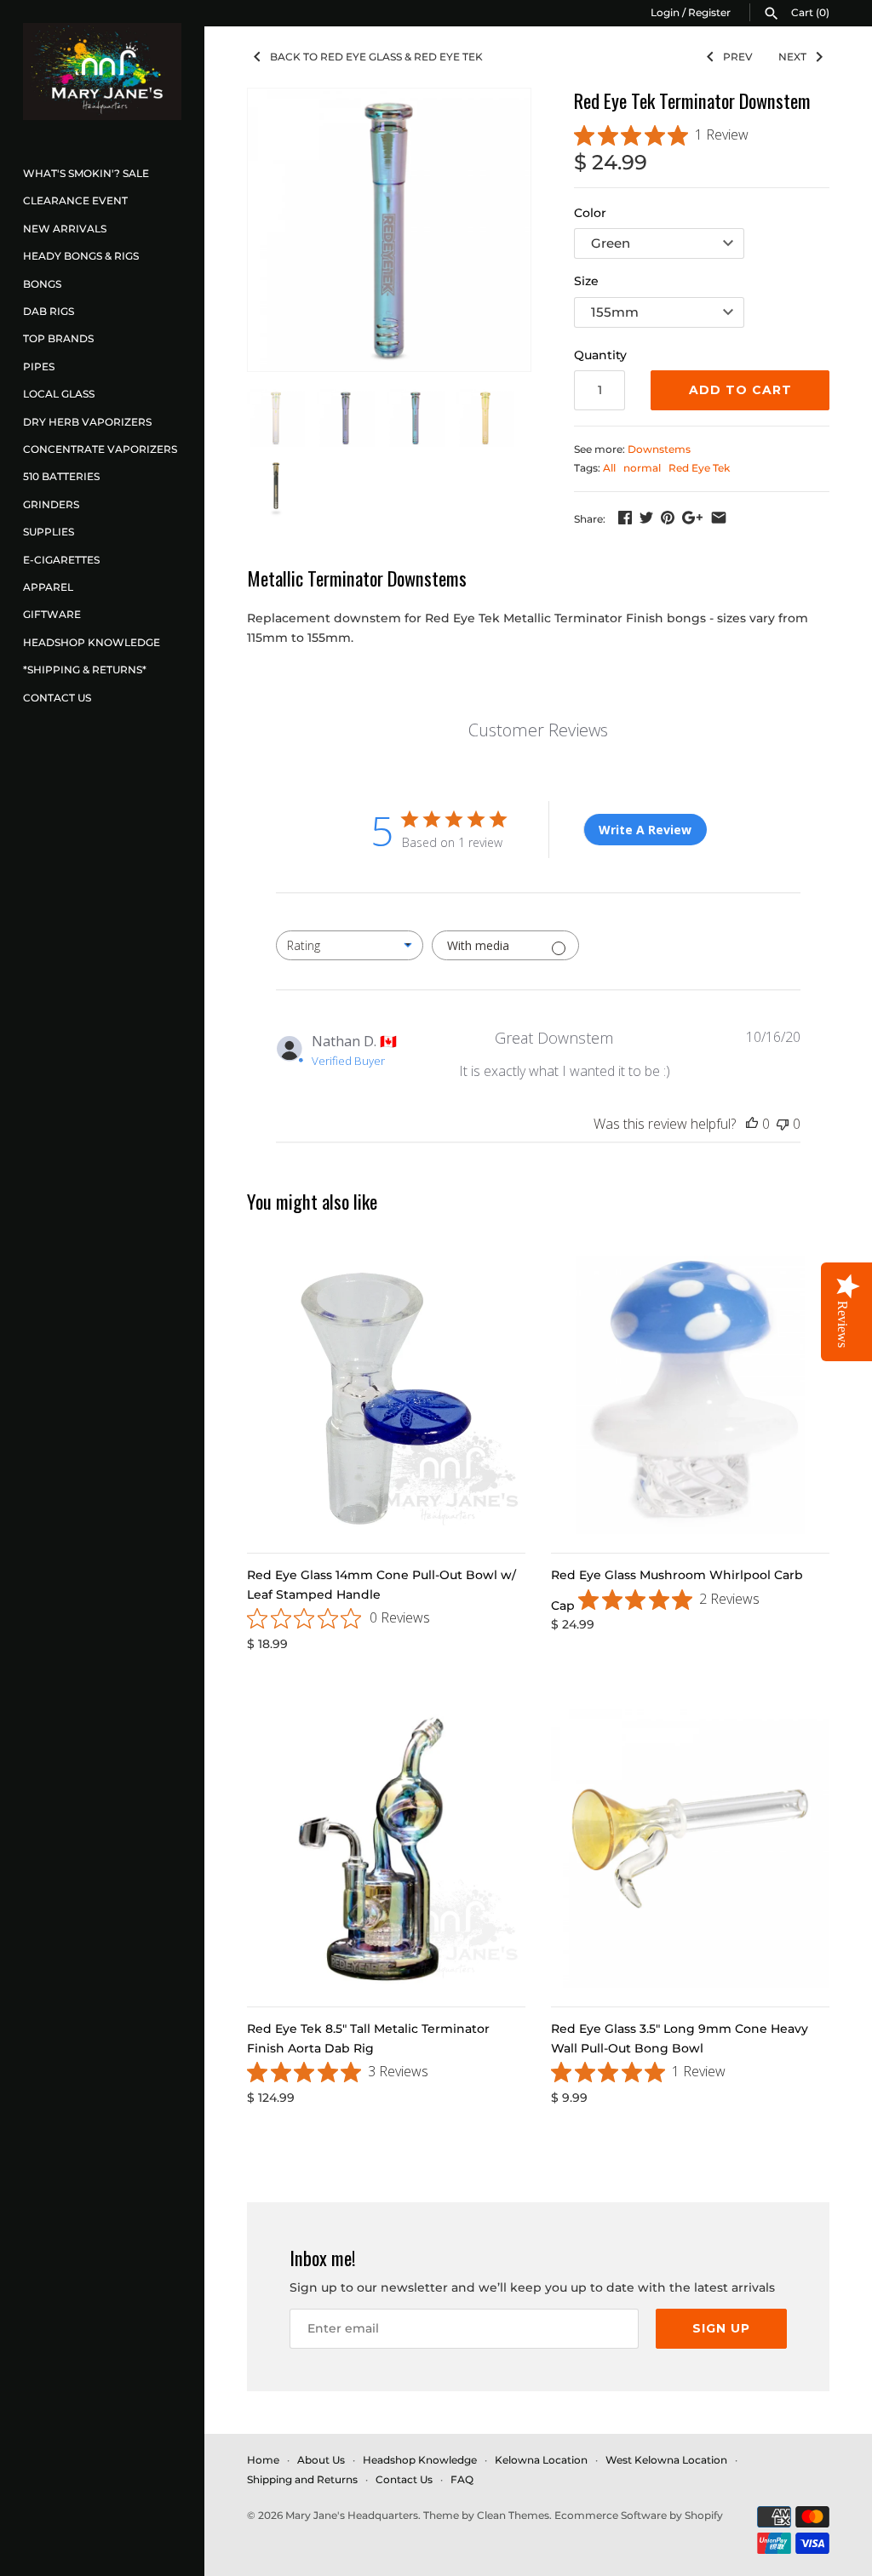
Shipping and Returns (302, 2479)
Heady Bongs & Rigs (81, 256)
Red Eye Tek (699, 468)
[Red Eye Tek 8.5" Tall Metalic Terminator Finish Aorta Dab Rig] (386, 1849)
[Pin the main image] (668, 518)
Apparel (48, 587)
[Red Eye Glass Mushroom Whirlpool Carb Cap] (690, 1395)
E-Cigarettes (61, 560)
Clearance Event (75, 200)
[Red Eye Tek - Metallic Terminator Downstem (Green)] (389, 230)
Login (665, 12)
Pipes (39, 366)
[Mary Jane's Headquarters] (102, 72)
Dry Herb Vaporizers (87, 422)
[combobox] (350, 945)
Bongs (42, 284)
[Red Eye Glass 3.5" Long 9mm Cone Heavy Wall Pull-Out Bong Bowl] (690, 1849)
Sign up (721, 2328)
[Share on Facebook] (625, 518)
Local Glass (59, 394)
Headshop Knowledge (92, 642)
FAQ (462, 2479)
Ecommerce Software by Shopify (639, 2515)
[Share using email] (719, 518)
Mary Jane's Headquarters (352, 2515)
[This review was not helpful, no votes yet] (783, 1124)
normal (642, 468)
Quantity (600, 355)
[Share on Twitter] (646, 518)
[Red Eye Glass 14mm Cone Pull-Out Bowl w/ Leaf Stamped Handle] (386, 1395)
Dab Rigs (49, 311)
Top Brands (58, 338)
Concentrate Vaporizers (100, 449)
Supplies (49, 532)
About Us (321, 2460)
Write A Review (645, 830)
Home (263, 2460)
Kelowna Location (541, 2460)
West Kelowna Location (666, 2460)
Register (709, 12)
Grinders (51, 504)
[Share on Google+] (692, 518)
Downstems (659, 449)
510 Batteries (61, 476)
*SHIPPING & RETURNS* (85, 670)
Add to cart (740, 390)
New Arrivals (65, 229)
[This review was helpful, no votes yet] (752, 1124)
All (609, 468)
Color (590, 213)
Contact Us (57, 698)
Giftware (52, 614)
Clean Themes (513, 2515)
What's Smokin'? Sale (86, 173)
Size (586, 281)
